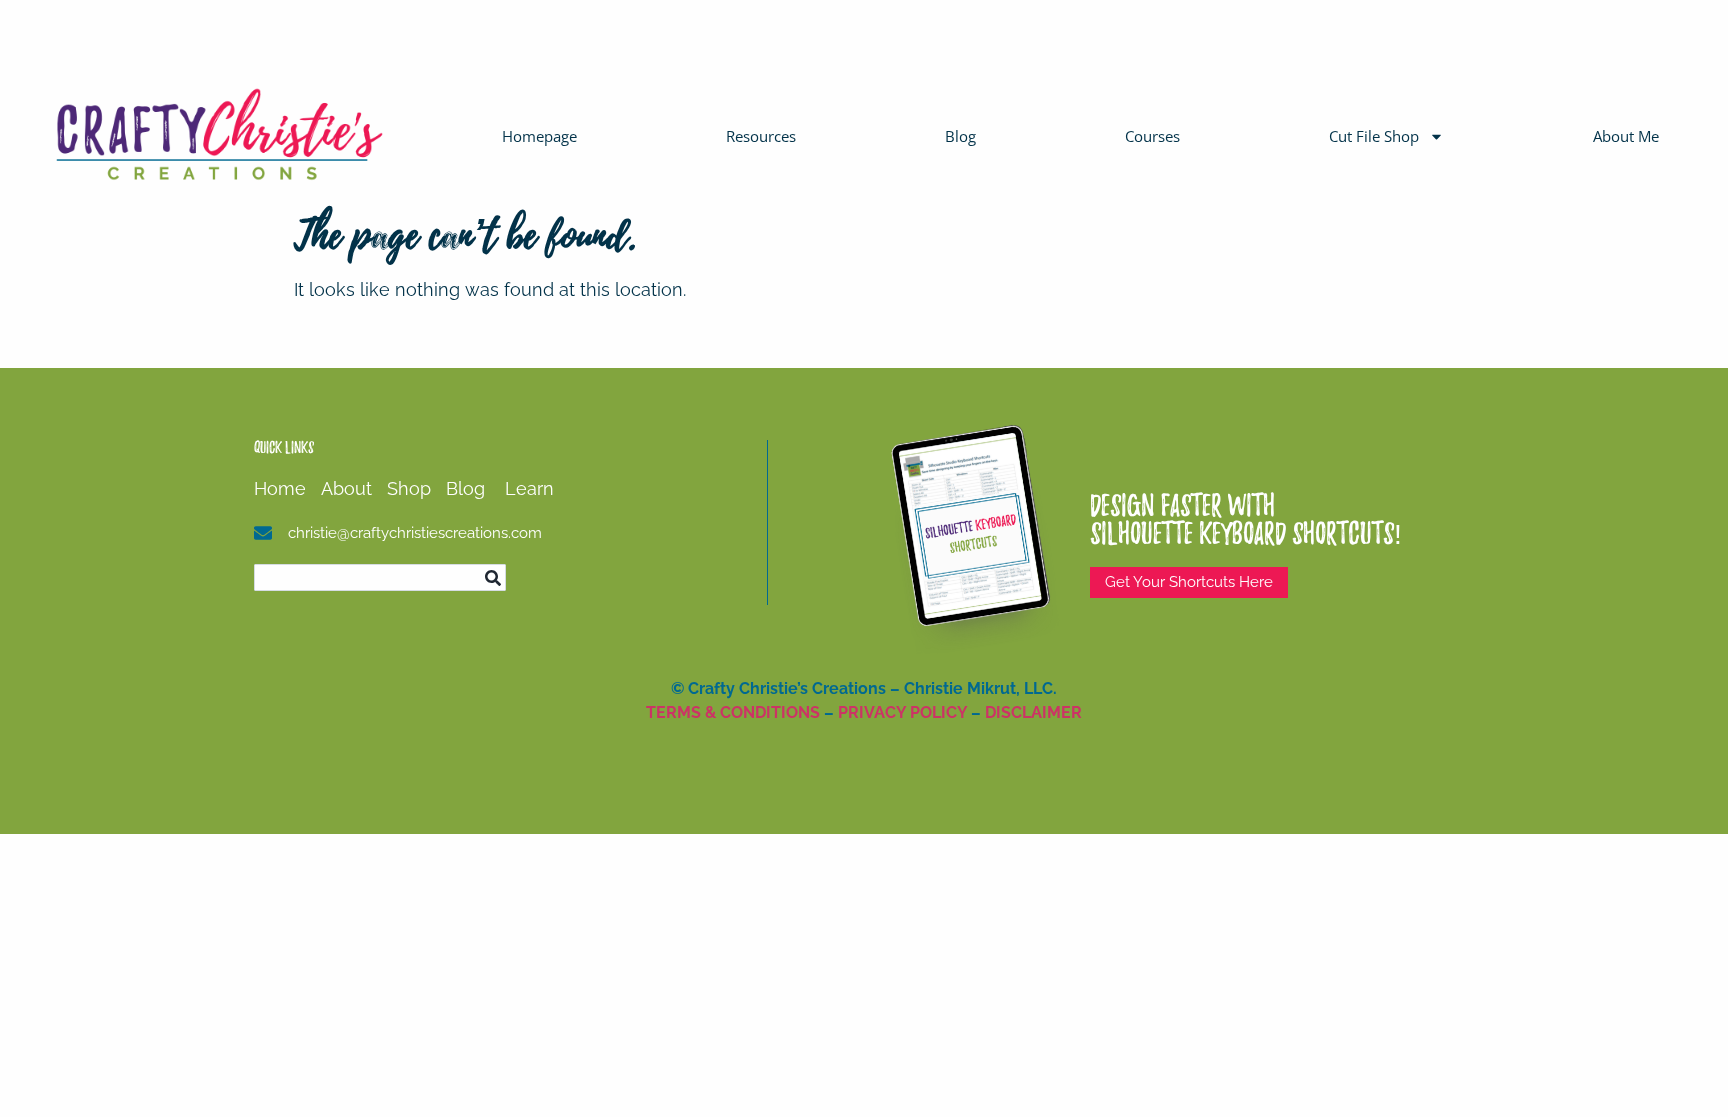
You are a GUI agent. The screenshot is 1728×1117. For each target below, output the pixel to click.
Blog (960, 136)
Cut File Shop (1374, 136)
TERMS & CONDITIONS (733, 712)
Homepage (539, 136)
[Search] (492, 577)
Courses (1152, 136)
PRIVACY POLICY (902, 712)
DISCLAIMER (1033, 712)
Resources (761, 136)
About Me (1626, 136)
